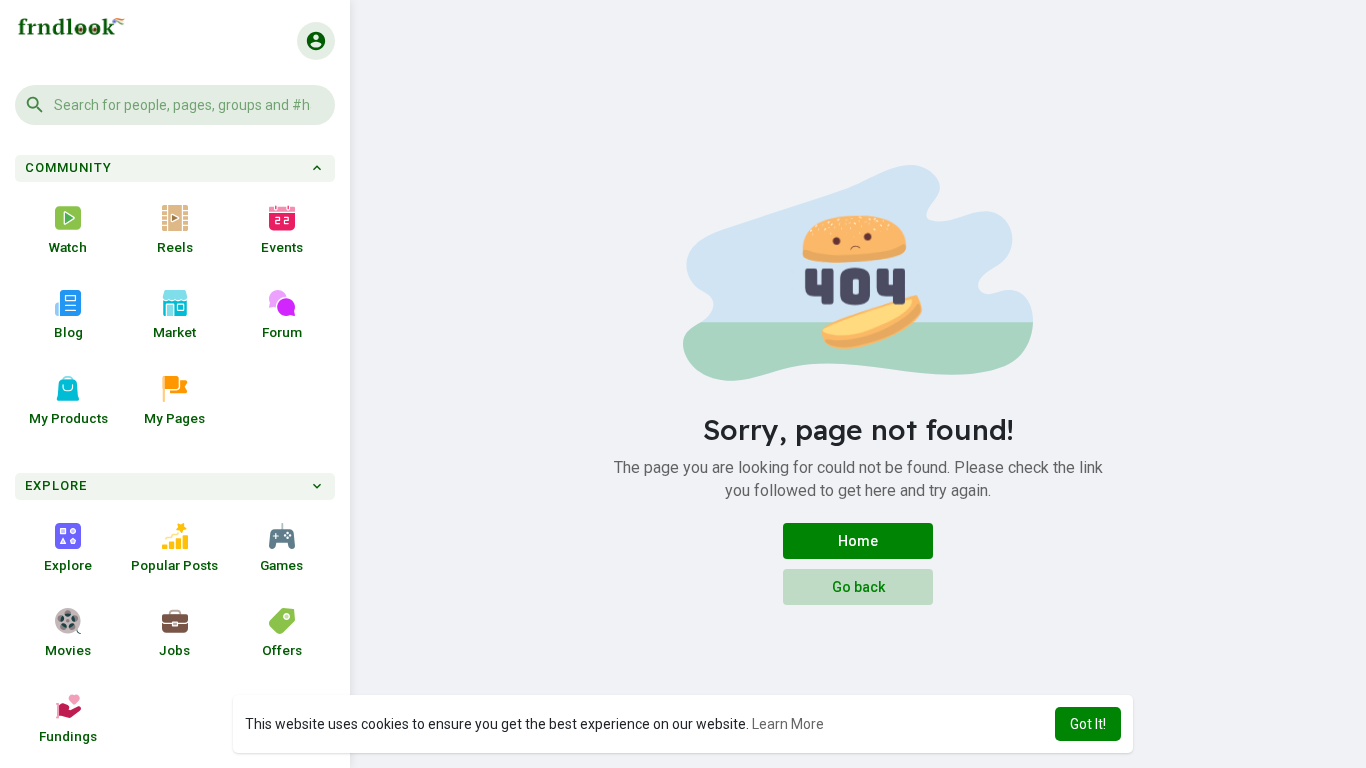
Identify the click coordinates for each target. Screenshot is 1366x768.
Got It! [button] (1088, 724)
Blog (68, 332)
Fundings (68, 736)
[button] (175, 105)
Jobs (174, 650)
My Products (68, 418)
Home (858, 541)
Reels (175, 247)
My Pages (174, 418)
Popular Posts (174, 565)
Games (281, 565)
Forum (282, 332)
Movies (68, 650)
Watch (68, 247)
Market (174, 332)
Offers (282, 650)
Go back (858, 587)
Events (282, 247)
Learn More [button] (788, 724)
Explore (68, 565)
